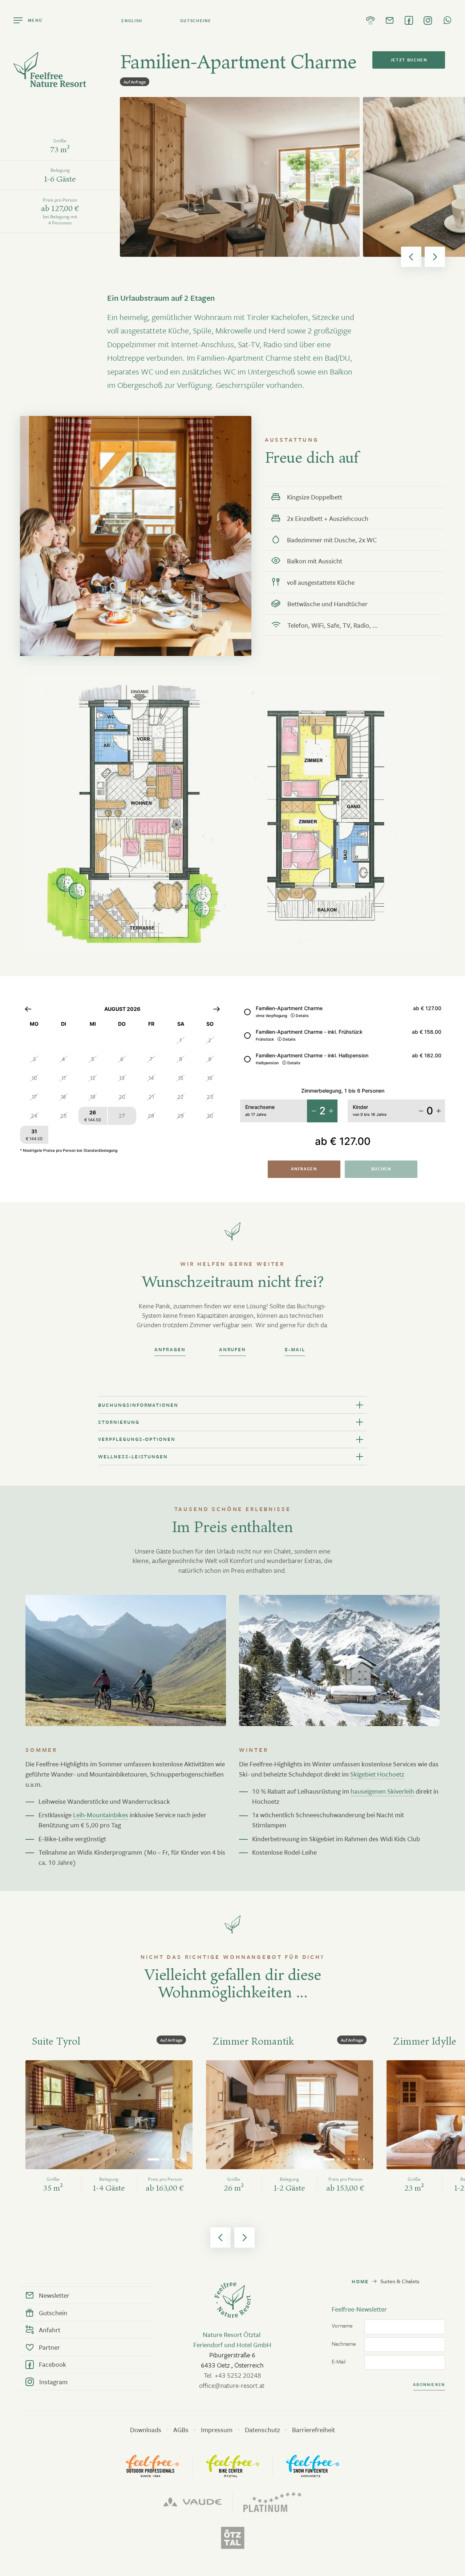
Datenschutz (262, 2430)
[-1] (314, 1111)
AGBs (181, 2430)
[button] (411, 257)
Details (302, 1016)
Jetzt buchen (409, 60)
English (132, 21)
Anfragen (304, 1169)
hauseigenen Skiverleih (382, 1791)
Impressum (217, 2430)
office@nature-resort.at (232, 2385)
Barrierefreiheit (314, 2430)
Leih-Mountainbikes (101, 1815)
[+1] (331, 1111)
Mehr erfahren (68, 2207)
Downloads (146, 2430)
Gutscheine (196, 21)
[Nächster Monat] (217, 1009)
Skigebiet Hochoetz (377, 1774)
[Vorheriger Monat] (28, 1009)
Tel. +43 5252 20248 (232, 2375)
